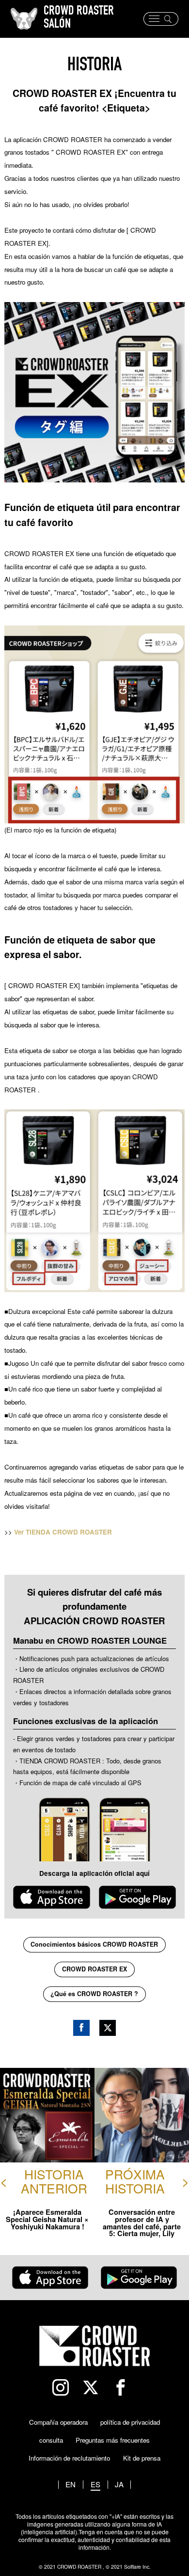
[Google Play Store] (137, 1897)
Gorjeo (108, 2028)
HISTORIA (94, 66)
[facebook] (125, 2388)
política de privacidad (130, 2422)
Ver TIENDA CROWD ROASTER (63, 1532)
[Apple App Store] (52, 1897)
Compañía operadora (58, 2422)
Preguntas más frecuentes (113, 2440)
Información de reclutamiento (69, 2458)
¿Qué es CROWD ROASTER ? (94, 1994)
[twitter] (95, 2388)
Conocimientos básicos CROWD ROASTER (94, 1944)
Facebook (81, 2028)
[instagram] (65, 2388)
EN (71, 2485)
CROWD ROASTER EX (94, 1969)
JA (119, 2485)
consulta (51, 2440)
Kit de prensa (142, 2458)
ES (95, 2485)
